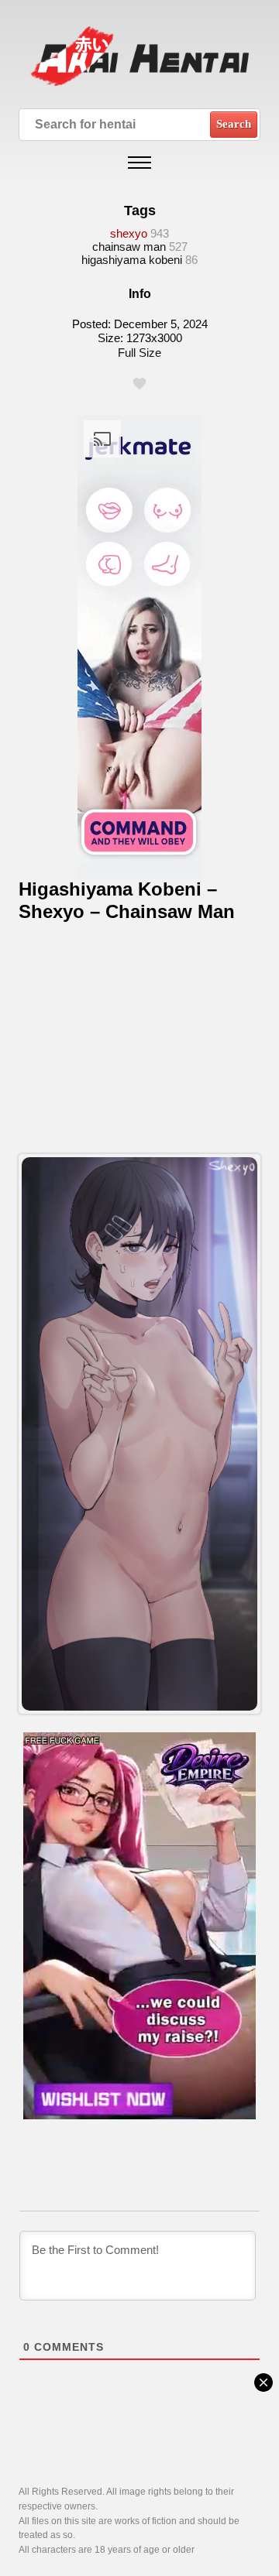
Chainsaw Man (129, 247)
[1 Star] (139, 384)
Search (234, 124)
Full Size (139, 353)
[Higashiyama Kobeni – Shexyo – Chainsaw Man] (139, 1434)
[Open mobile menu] (139, 163)
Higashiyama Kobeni (132, 260)
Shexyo (129, 233)
